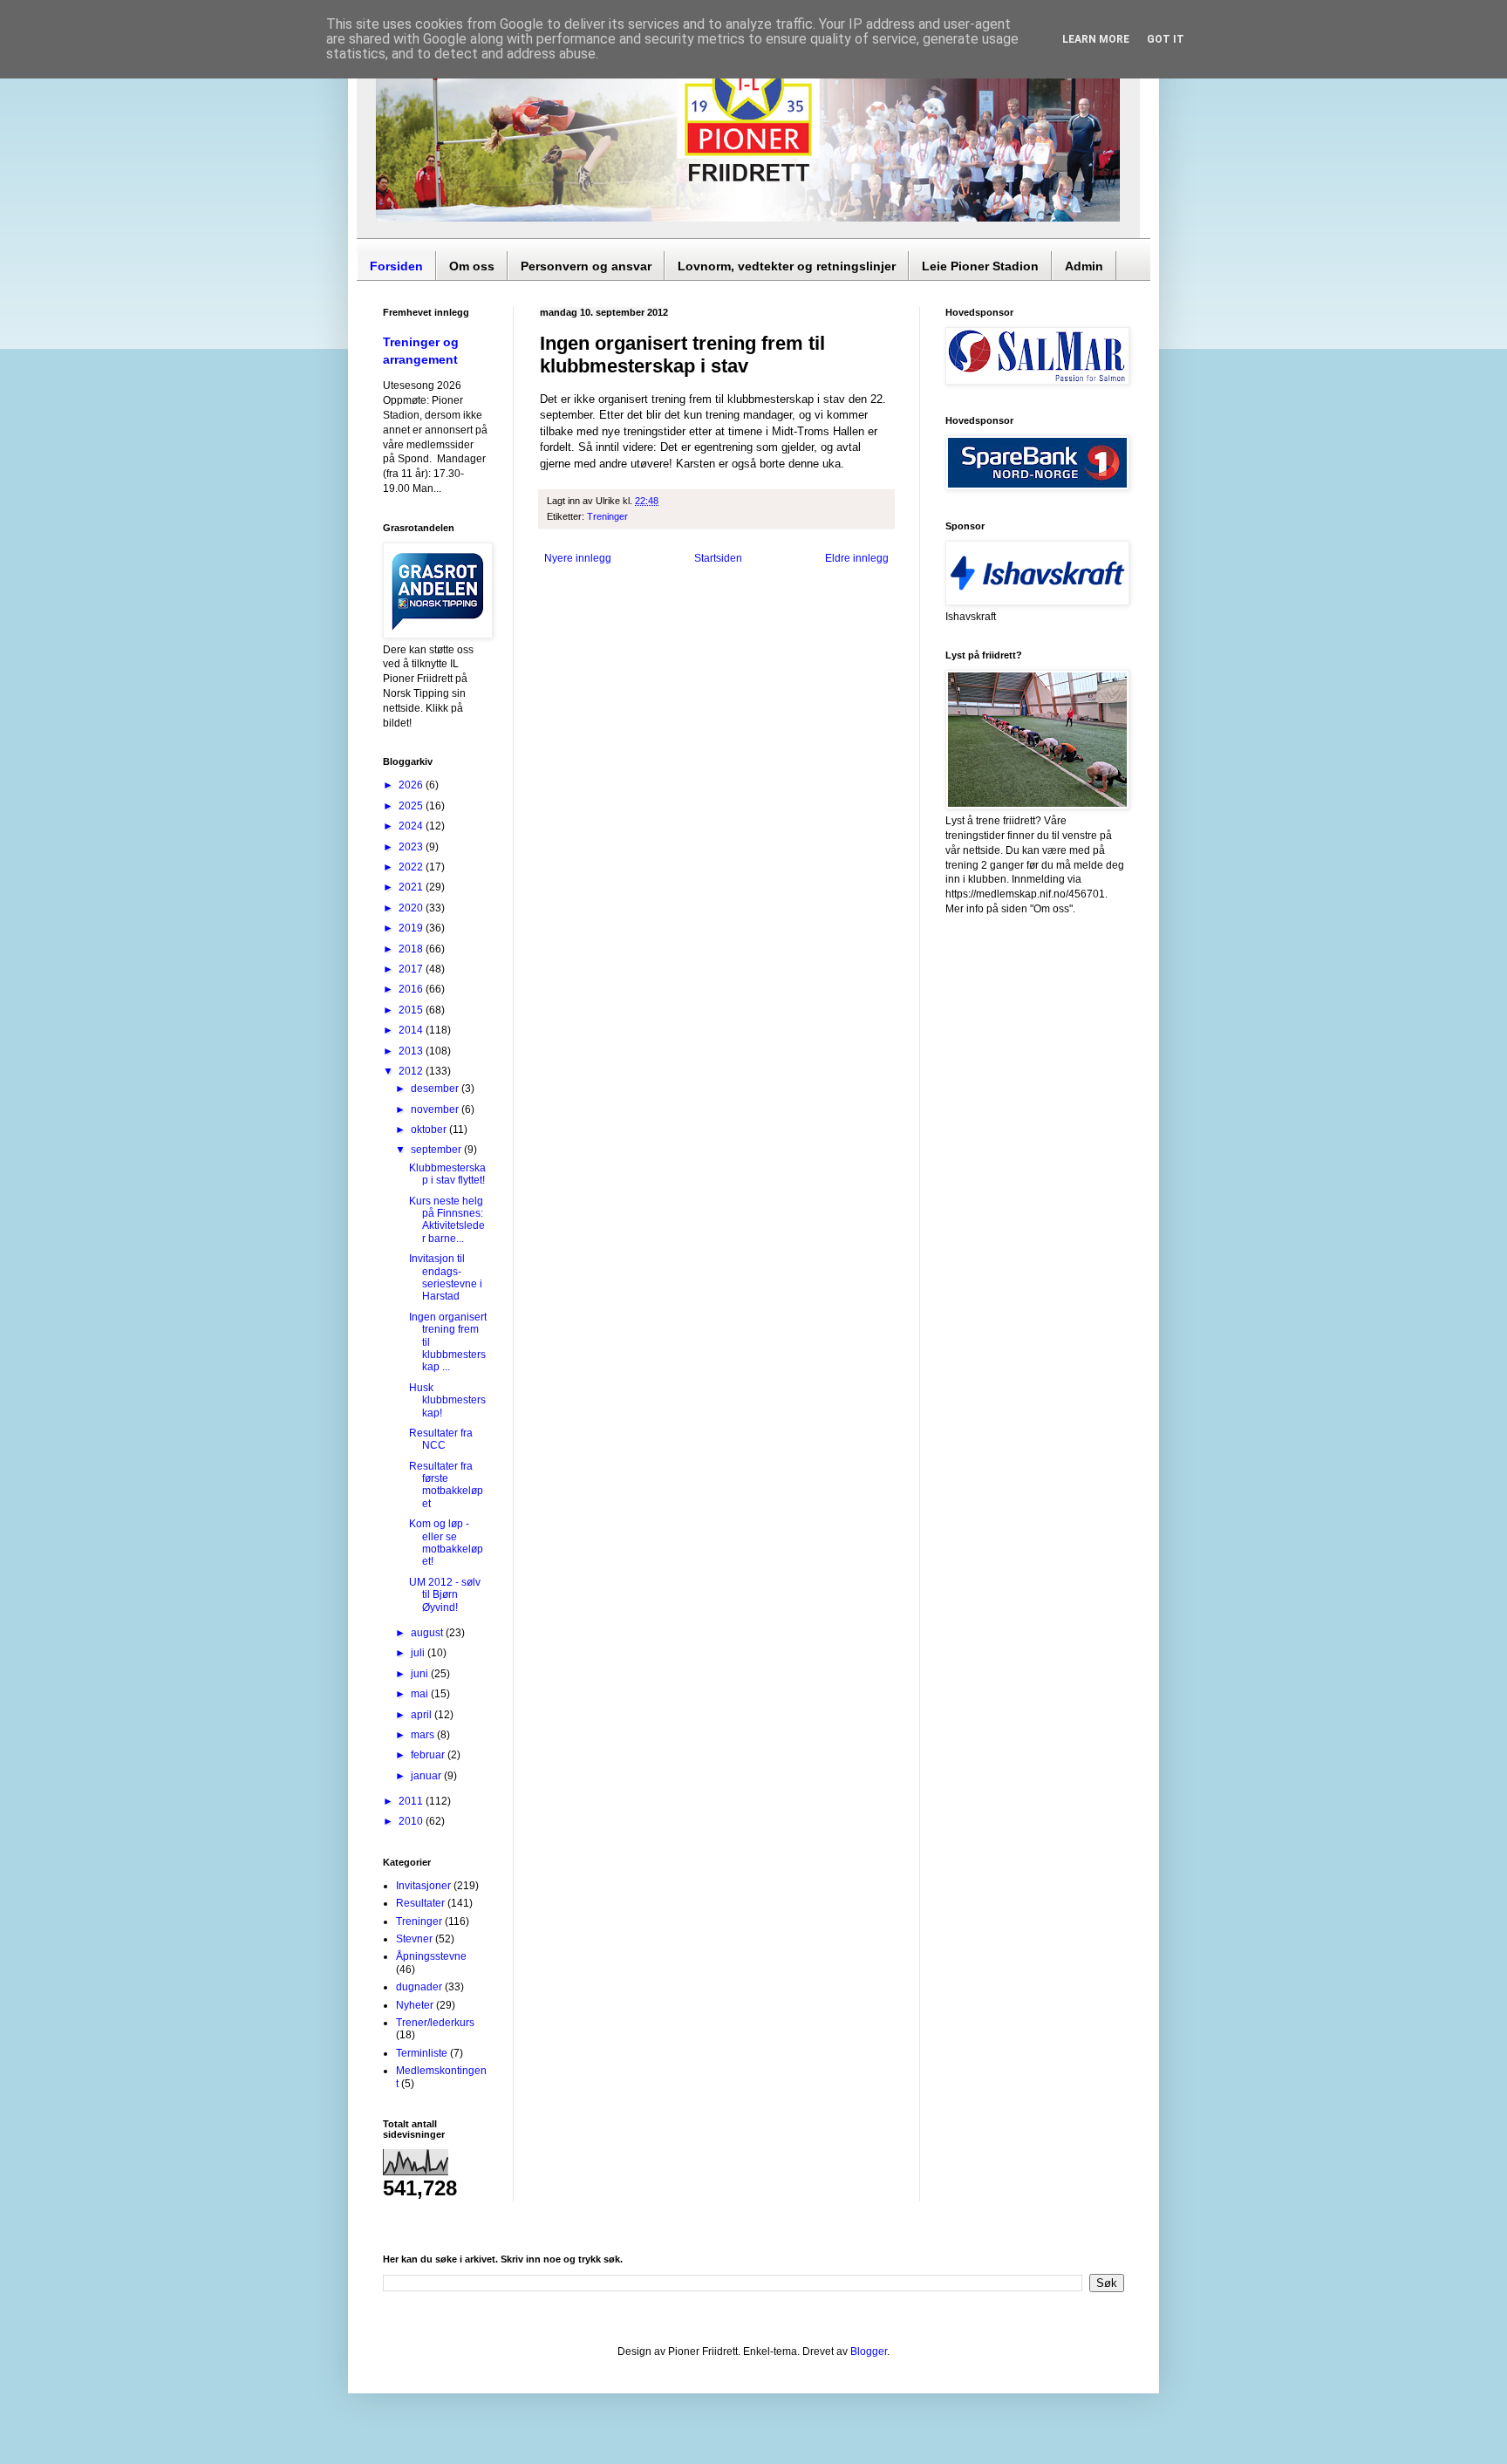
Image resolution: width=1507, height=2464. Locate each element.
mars (424, 1735)
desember (436, 1089)
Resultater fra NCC (441, 1439)
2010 (412, 1821)
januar (427, 1776)
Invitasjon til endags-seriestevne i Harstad (446, 1277)
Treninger (607, 516)
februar (429, 1755)
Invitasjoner (423, 1886)
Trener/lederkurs (435, 2023)
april (423, 1715)
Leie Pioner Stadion (980, 266)
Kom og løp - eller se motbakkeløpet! (446, 1543)
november (436, 1109)
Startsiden (718, 558)
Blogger (869, 2351)
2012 (412, 1071)
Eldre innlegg (857, 558)
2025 (412, 806)
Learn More (1096, 39)
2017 (412, 969)
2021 (412, 887)
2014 (412, 1030)
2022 (412, 867)
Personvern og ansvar (586, 266)
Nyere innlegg (578, 558)
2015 (412, 1010)
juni (421, 1674)
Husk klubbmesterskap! (447, 1400)
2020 (412, 908)
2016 (412, 989)
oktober (430, 1130)
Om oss (472, 266)
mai (421, 1694)
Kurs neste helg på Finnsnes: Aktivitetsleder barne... (447, 1220)
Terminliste (422, 2053)
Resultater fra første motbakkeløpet (446, 1485)
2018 (412, 949)
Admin (1084, 266)
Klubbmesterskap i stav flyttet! (447, 1174)
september (437, 1150)
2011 (412, 1801)
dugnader (419, 1987)
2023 (412, 847)
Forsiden (396, 266)
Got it (1166, 39)
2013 (412, 1051)
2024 (412, 826)
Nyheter (415, 2005)
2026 (412, 785)
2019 (412, 928)
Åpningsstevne (431, 1956)
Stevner (414, 1939)
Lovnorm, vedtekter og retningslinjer (787, 266)
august (428, 1633)
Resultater (420, 1903)
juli (419, 1653)
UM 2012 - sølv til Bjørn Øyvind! (445, 1595)
